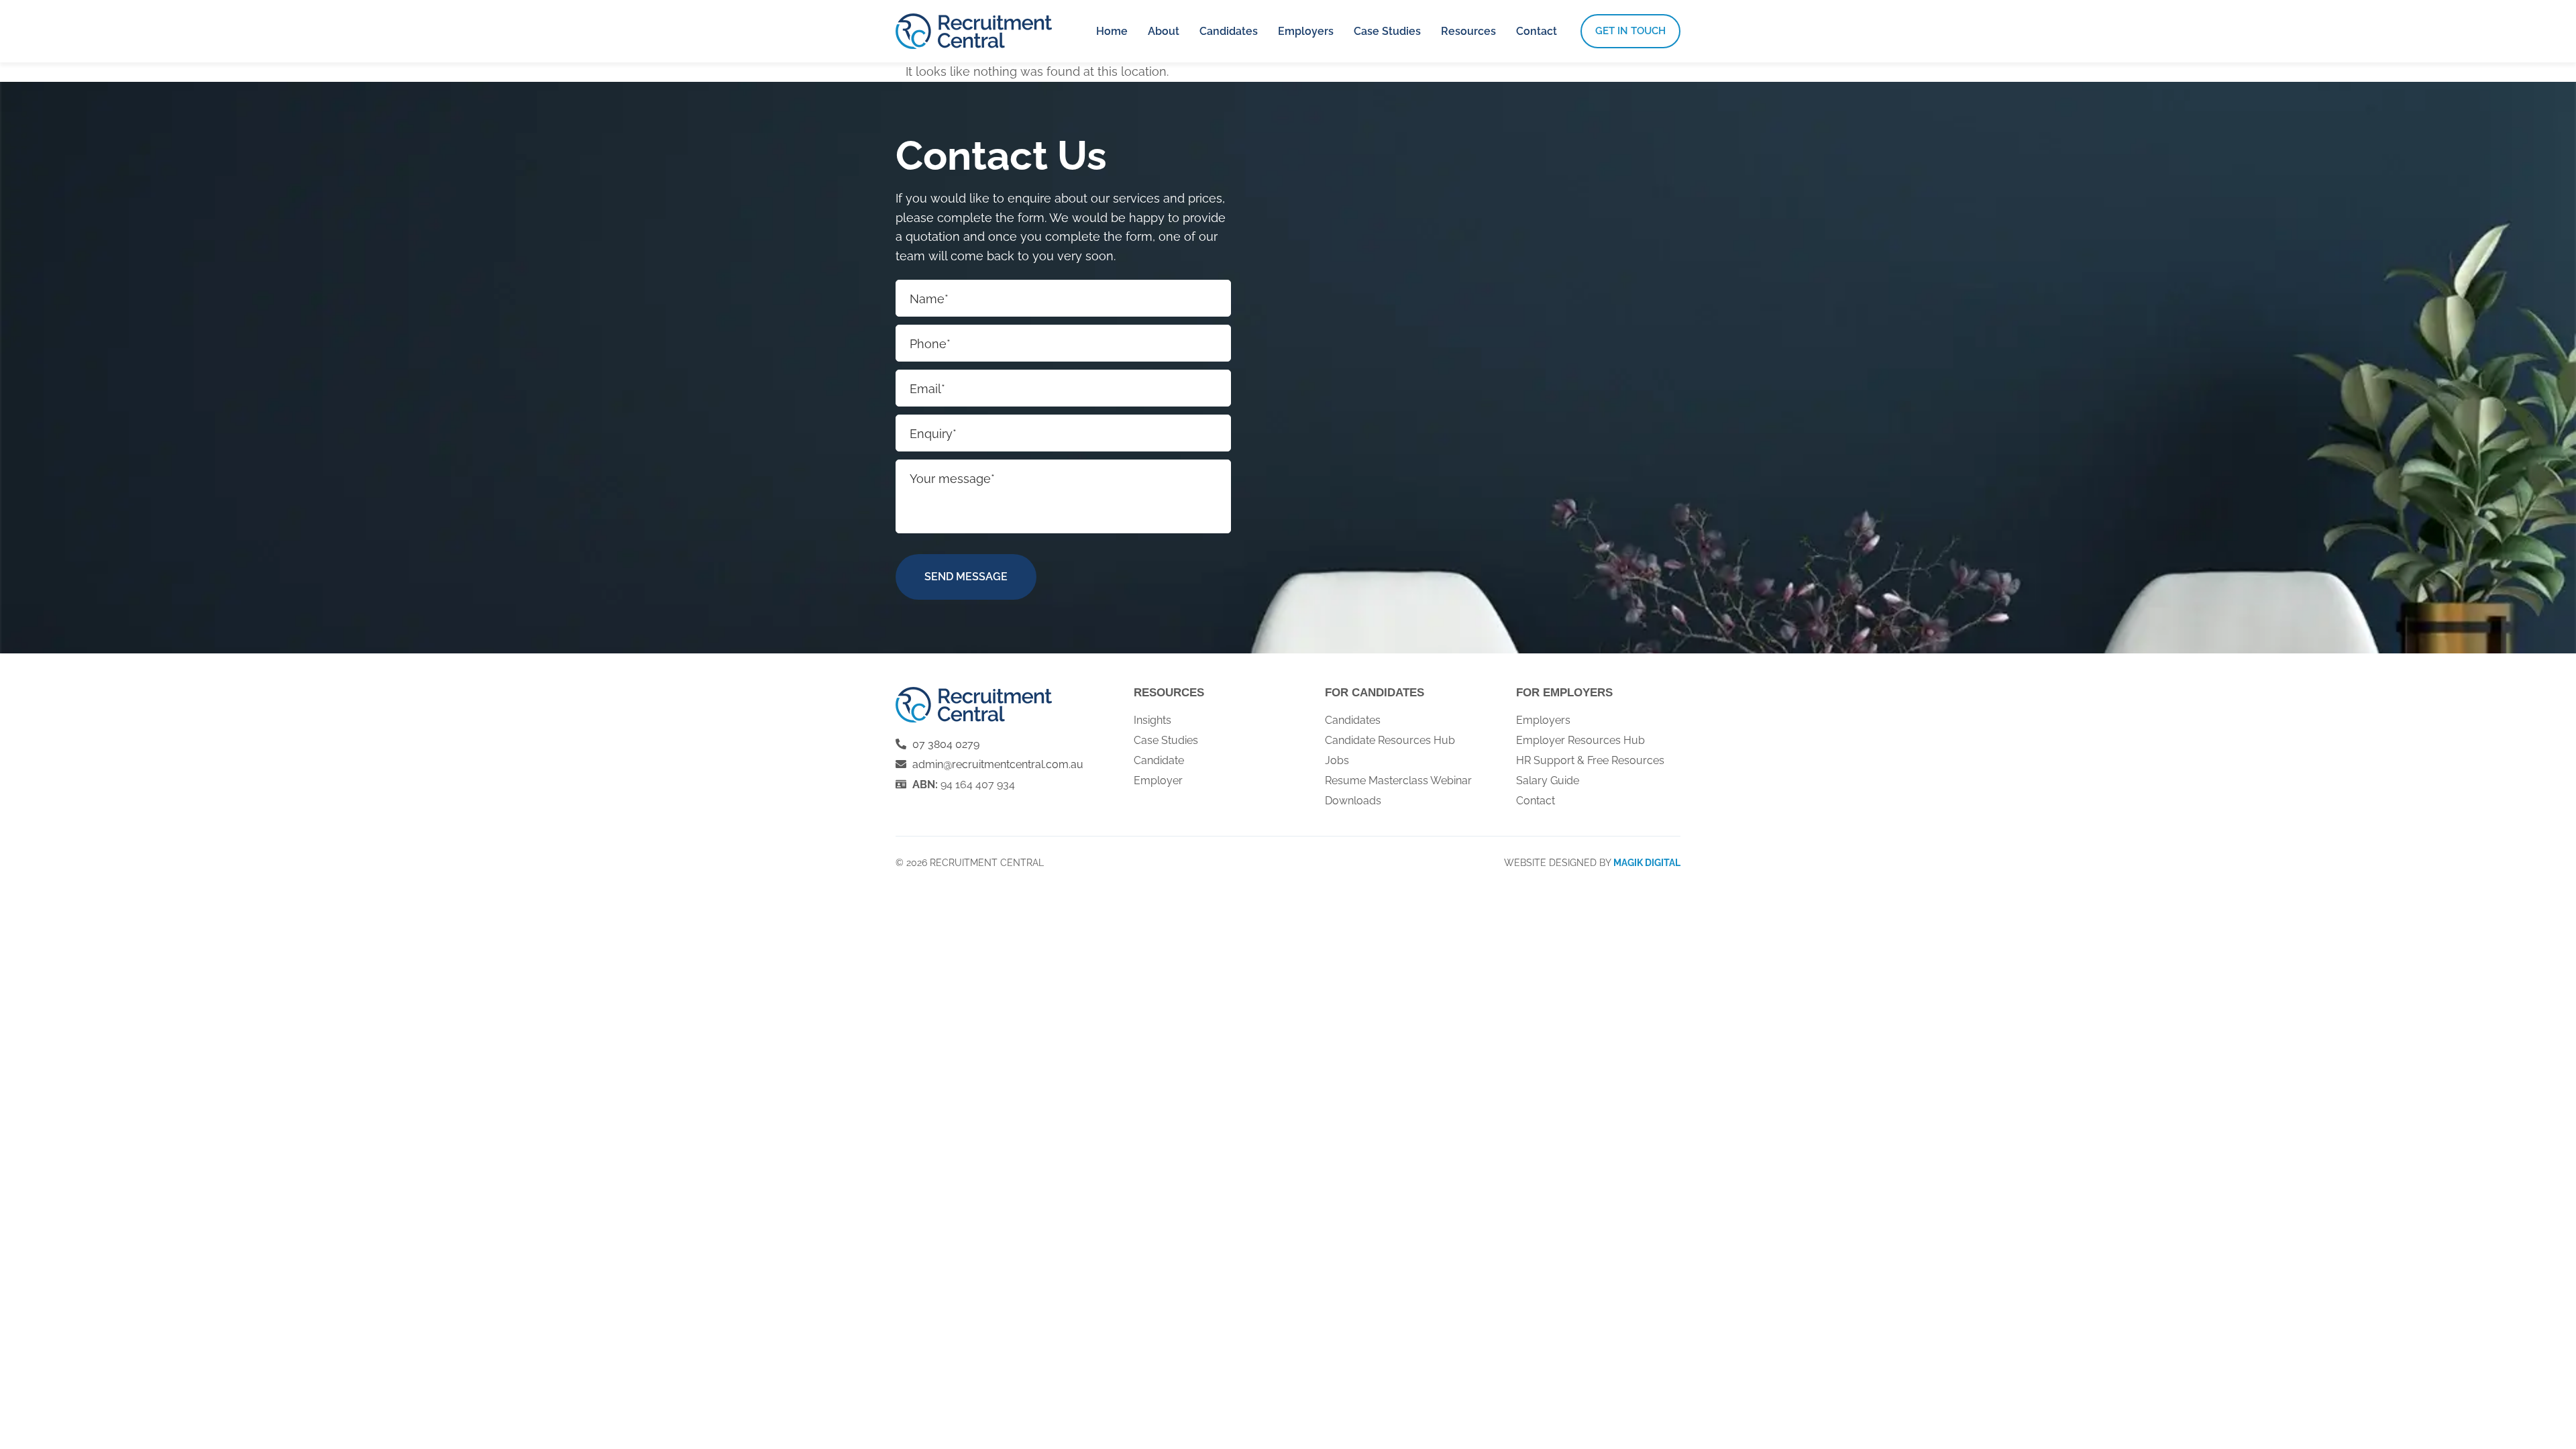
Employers (1306, 31)
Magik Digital (1647, 863)
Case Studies (1387, 31)
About (1164, 31)
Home (1112, 31)
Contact (1537, 31)
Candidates (1229, 31)
